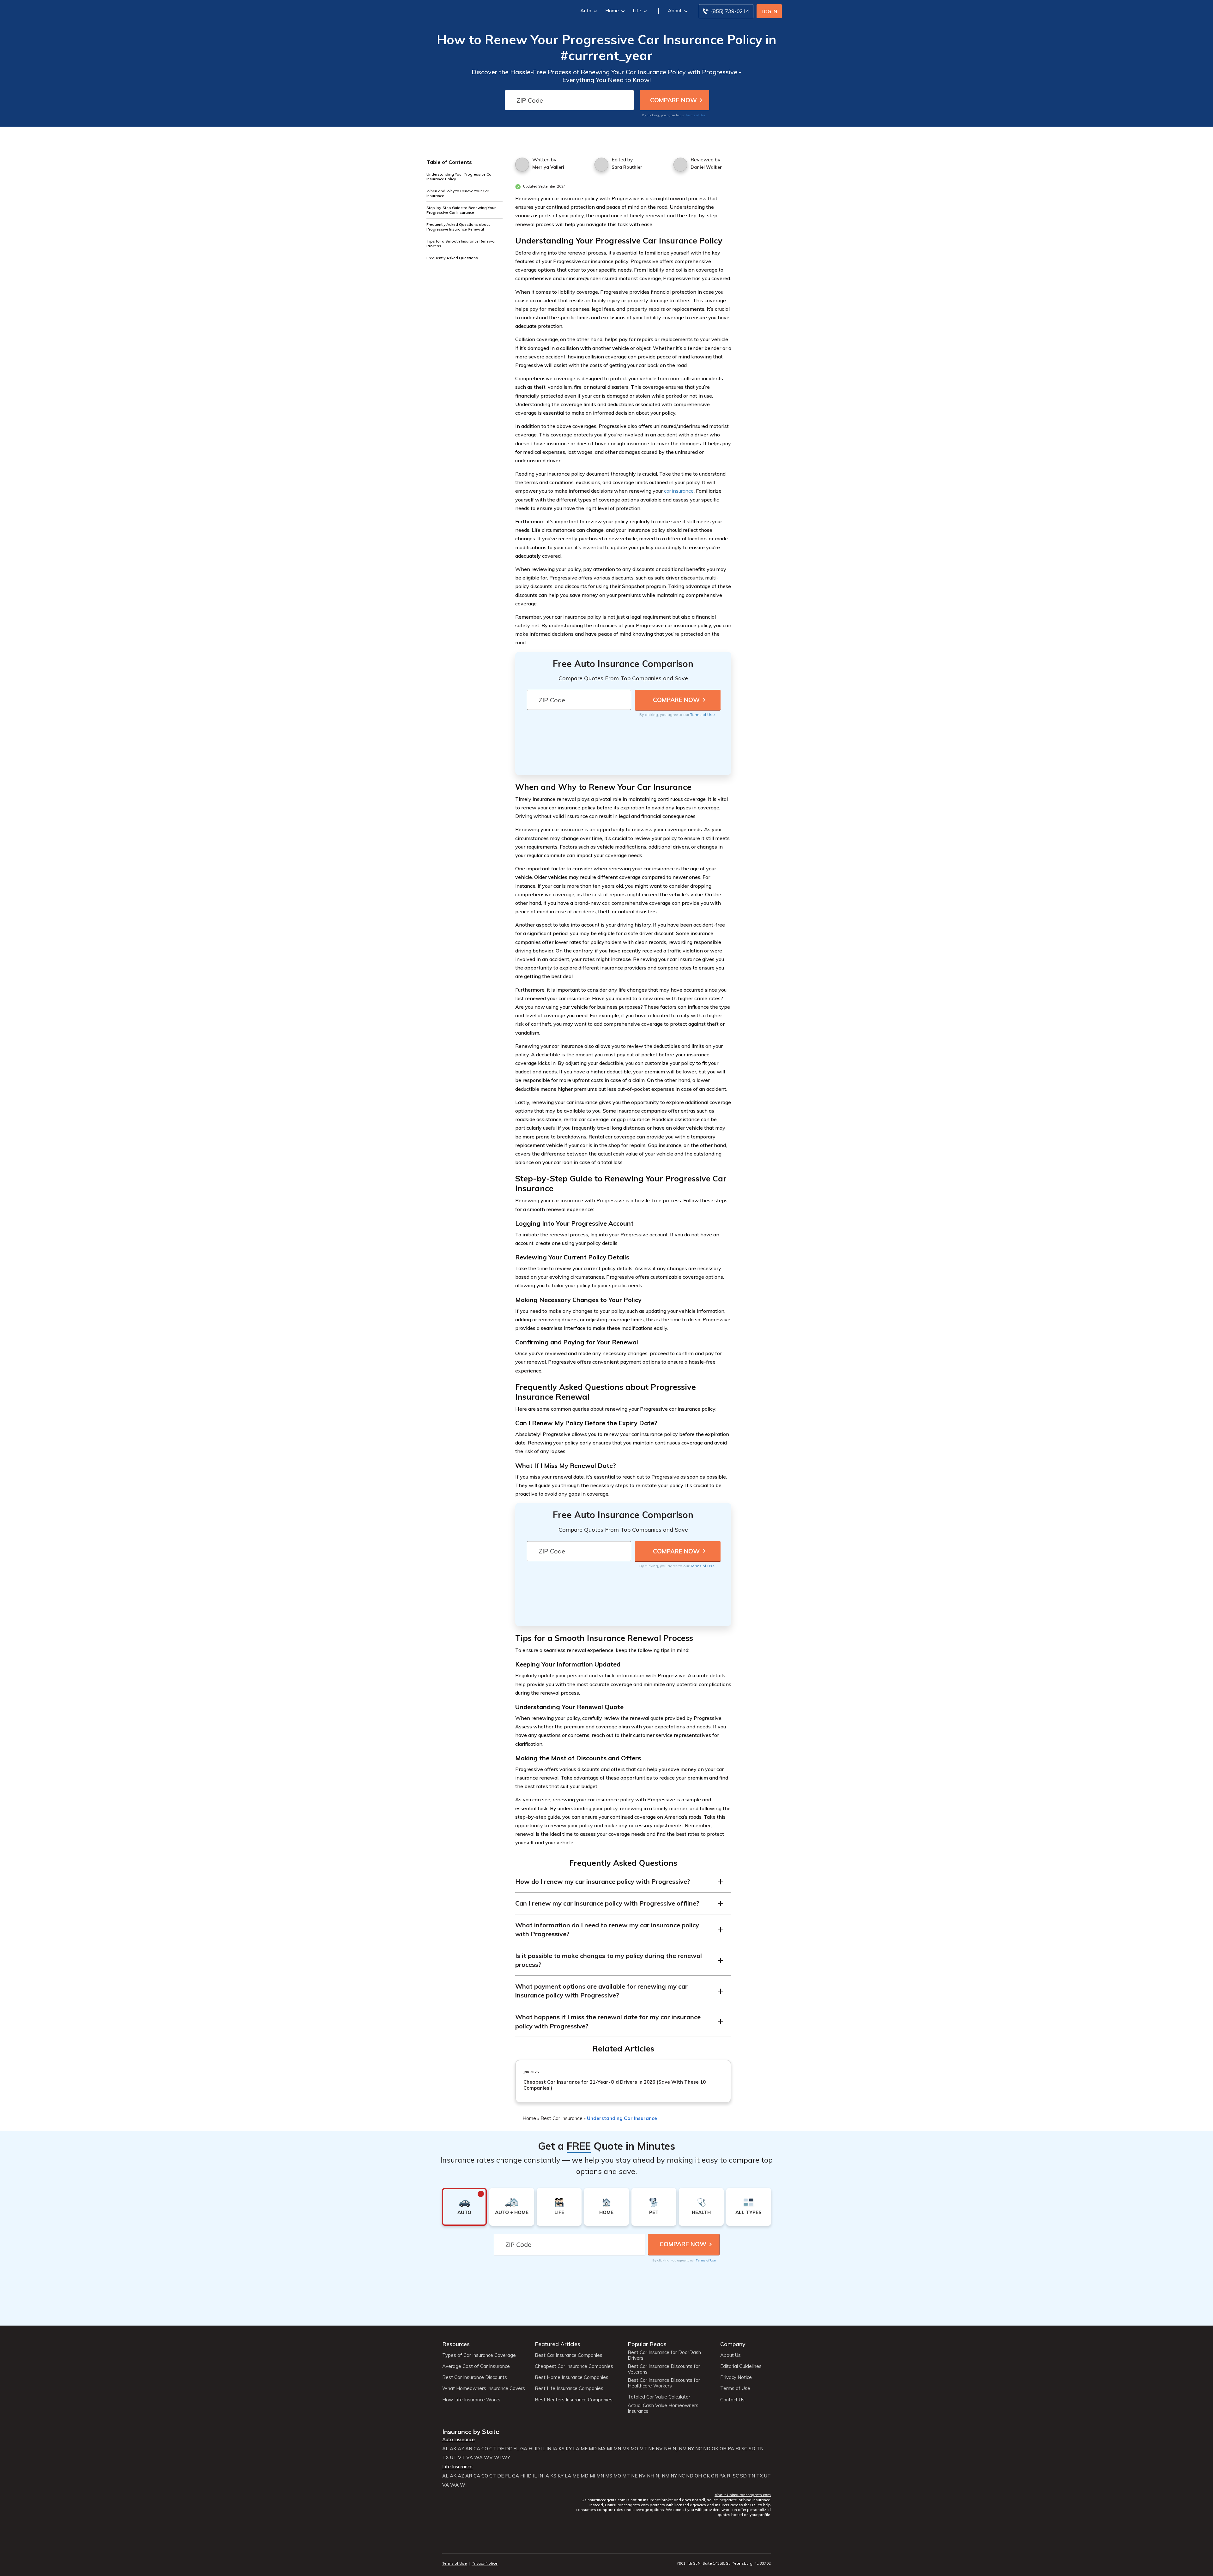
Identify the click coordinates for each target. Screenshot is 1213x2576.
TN (760, 2449)
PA (731, 2449)
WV (488, 2458)
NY (691, 2449)
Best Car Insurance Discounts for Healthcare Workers (664, 2383)
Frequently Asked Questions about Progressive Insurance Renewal (458, 227)
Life (637, 10)
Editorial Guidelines (741, 2366)
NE (651, 2449)
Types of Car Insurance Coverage (479, 2355)
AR (469, 2449)
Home (612, 10)
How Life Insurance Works (471, 2400)
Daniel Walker (706, 167)
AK (453, 2449)
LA (576, 2449)
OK (715, 2449)
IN (549, 2449)
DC (509, 2449)
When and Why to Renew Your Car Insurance (458, 193)
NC (699, 2449)
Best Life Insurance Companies (569, 2388)
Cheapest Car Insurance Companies (574, 2366)
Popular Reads (647, 2344)
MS (626, 2449)
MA (602, 2449)
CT (493, 2449)
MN (617, 2449)
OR (723, 2449)
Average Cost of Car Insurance (476, 2366)
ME (584, 2449)
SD (752, 2449)
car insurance (679, 491)
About (675, 10)
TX (446, 2458)
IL (543, 2449)
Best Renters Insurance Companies (574, 2400)
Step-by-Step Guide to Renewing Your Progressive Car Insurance (461, 210)
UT (453, 2458)
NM (683, 2449)
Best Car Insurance (561, 2118)
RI (738, 2449)
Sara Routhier (627, 167)
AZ (461, 2449)
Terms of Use (695, 115)
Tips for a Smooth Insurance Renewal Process (461, 243)
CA (477, 2449)
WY (506, 2458)
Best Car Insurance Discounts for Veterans (664, 2369)
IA (555, 2449)
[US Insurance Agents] (460, 10)
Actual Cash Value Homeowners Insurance (663, 2408)
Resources (456, 2344)
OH (698, 2476)
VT (462, 2458)
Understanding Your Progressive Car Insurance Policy (460, 177)
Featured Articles (558, 2344)
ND (707, 2449)
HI (531, 2449)
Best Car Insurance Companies (569, 2355)
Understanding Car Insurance (622, 2118)
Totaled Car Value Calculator (659, 2397)
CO (485, 2449)
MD (593, 2449)
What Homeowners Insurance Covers (484, 2388)
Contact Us (732, 2400)
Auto (586, 10)
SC (744, 2449)
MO (634, 2449)
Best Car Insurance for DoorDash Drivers (664, 2355)
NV (659, 2449)
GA (524, 2449)
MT (643, 2449)
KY (569, 2449)
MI (610, 2449)
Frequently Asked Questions (452, 258)
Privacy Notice (736, 2377)
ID (537, 2449)
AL (445, 2449)
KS (561, 2449)
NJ (675, 2449)
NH (668, 2449)
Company (733, 2344)
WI (497, 2458)
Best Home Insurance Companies (572, 2377)
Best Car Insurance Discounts (475, 2377)
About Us (730, 2355)
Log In (769, 12)
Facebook (446, 2546)
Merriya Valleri (548, 167)
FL (516, 2449)
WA (478, 2458)
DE (501, 2449)
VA (470, 2458)
